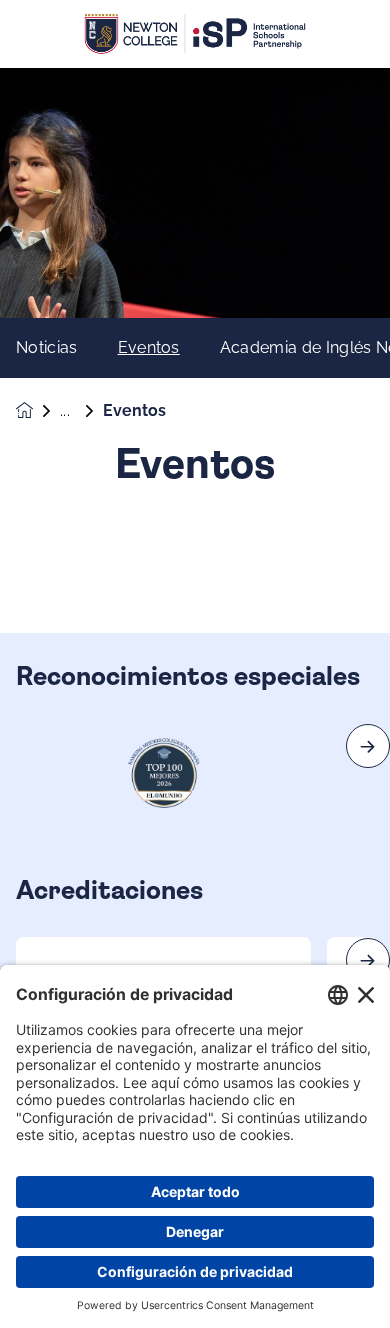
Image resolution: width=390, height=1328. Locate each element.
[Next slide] (368, 746)
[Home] (195, 34)
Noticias (47, 348)
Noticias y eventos (81, 411)
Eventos (149, 348)
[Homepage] (38, 410)
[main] (195, 698)
